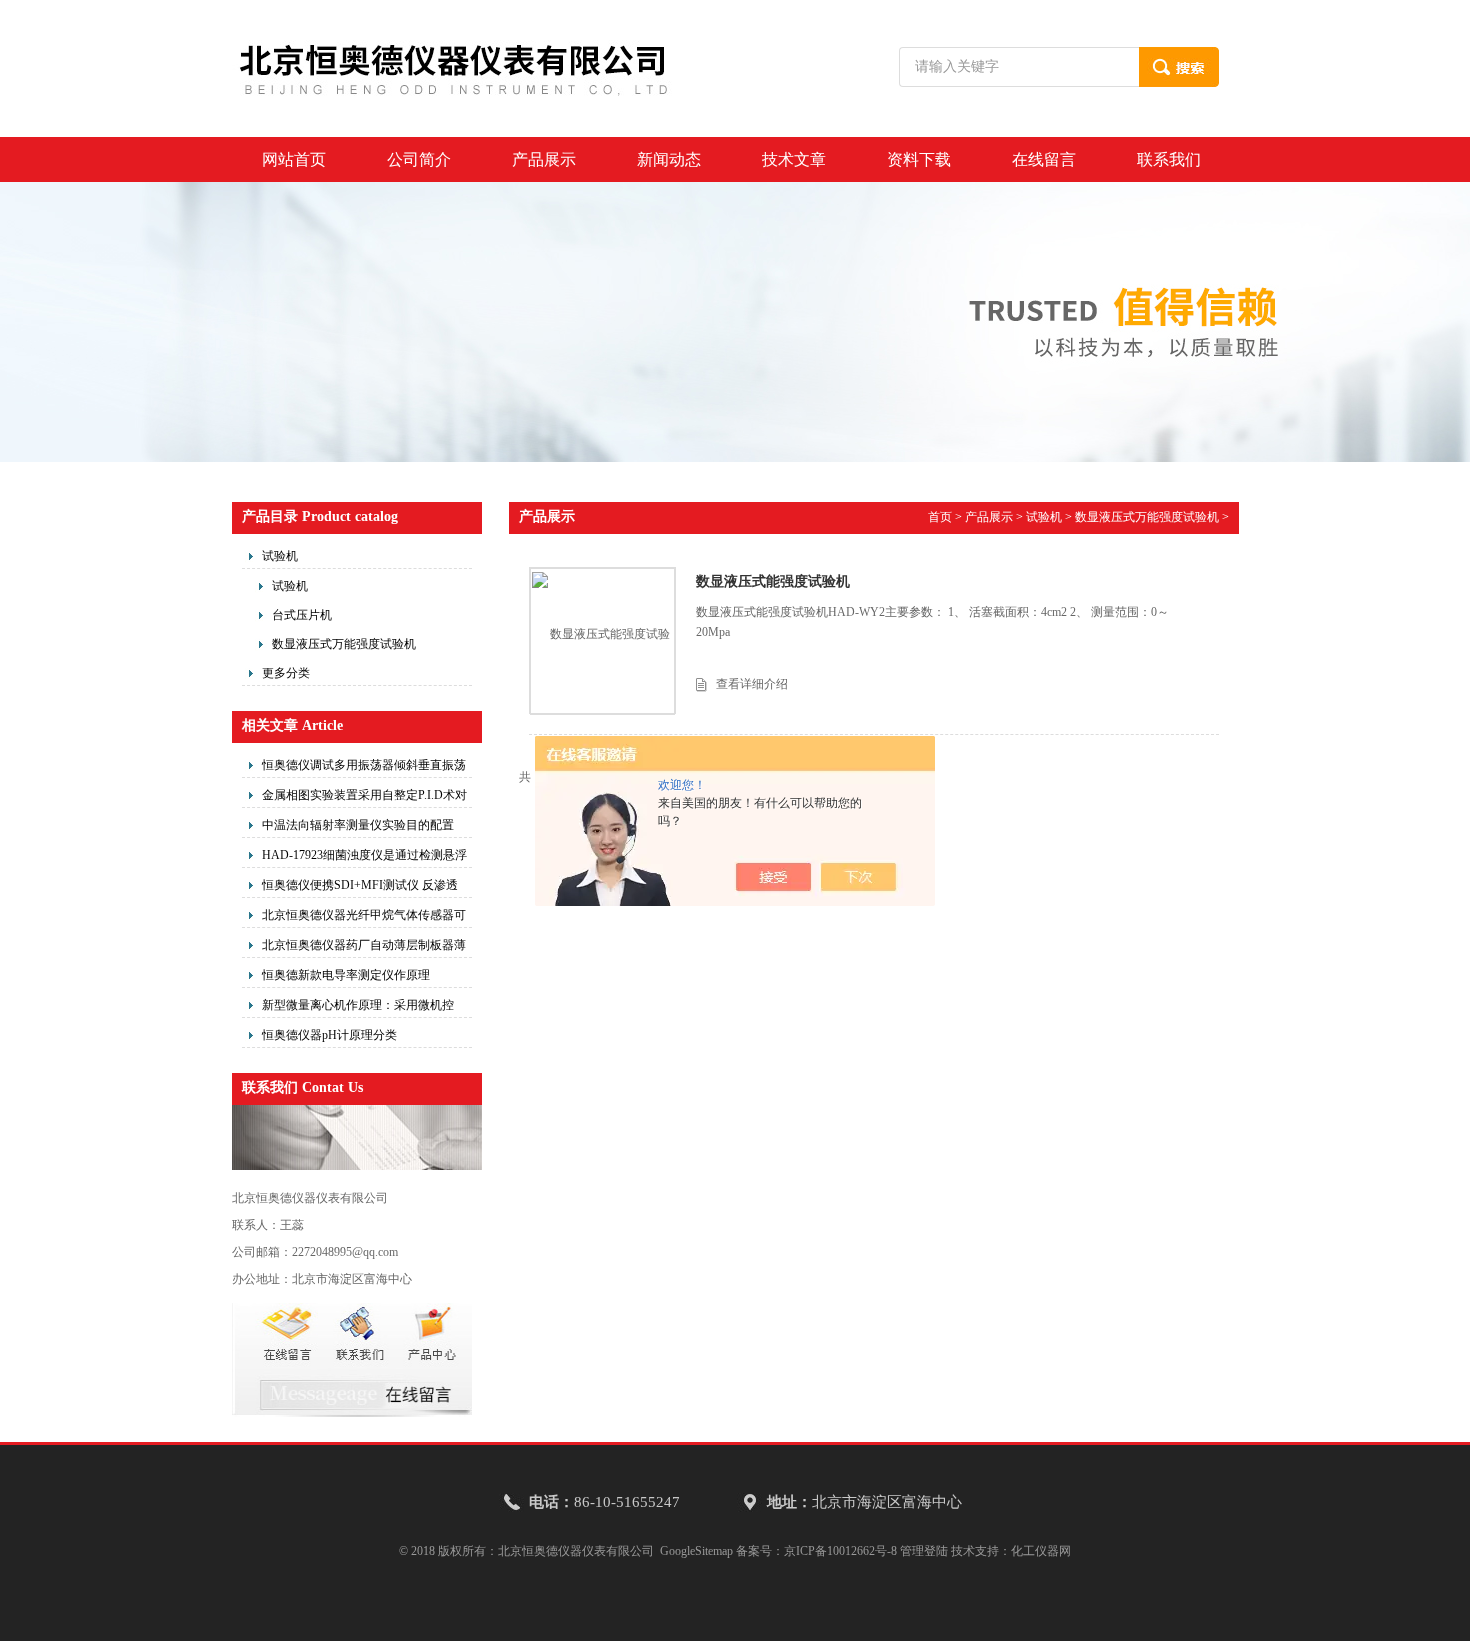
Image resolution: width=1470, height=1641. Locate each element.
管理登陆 (924, 1551)
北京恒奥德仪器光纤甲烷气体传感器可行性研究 (364, 918)
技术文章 (794, 159)
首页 (940, 517)
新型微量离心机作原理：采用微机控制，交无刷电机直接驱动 (358, 1008)
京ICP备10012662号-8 (840, 1551)
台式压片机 (302, 615)
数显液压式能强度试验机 (773, 581)
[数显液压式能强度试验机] (602, 640)
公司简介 (419, 159)
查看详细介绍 (752, 684)
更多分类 (286, 673)
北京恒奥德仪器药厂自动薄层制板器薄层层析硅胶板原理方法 (364, 948)
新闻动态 (669, 159)
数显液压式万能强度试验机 (344, 644)
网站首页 (294, 159)
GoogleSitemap (696, 1551)
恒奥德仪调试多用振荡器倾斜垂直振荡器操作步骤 (364, 768)
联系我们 (1169, 159)
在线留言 (1044, 159)
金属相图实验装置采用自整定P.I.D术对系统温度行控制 (364, 798)
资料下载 (919, 159)
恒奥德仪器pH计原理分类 (329, 1035)
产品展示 (544, 159)
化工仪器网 (1041, 1551)
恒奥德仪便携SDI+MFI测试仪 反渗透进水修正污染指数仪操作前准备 (360, 888)
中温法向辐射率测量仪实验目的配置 (358, 825)
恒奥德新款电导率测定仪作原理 (346, 975)
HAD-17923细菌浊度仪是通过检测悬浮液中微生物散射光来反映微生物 (364, 858)
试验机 (280, 556)
